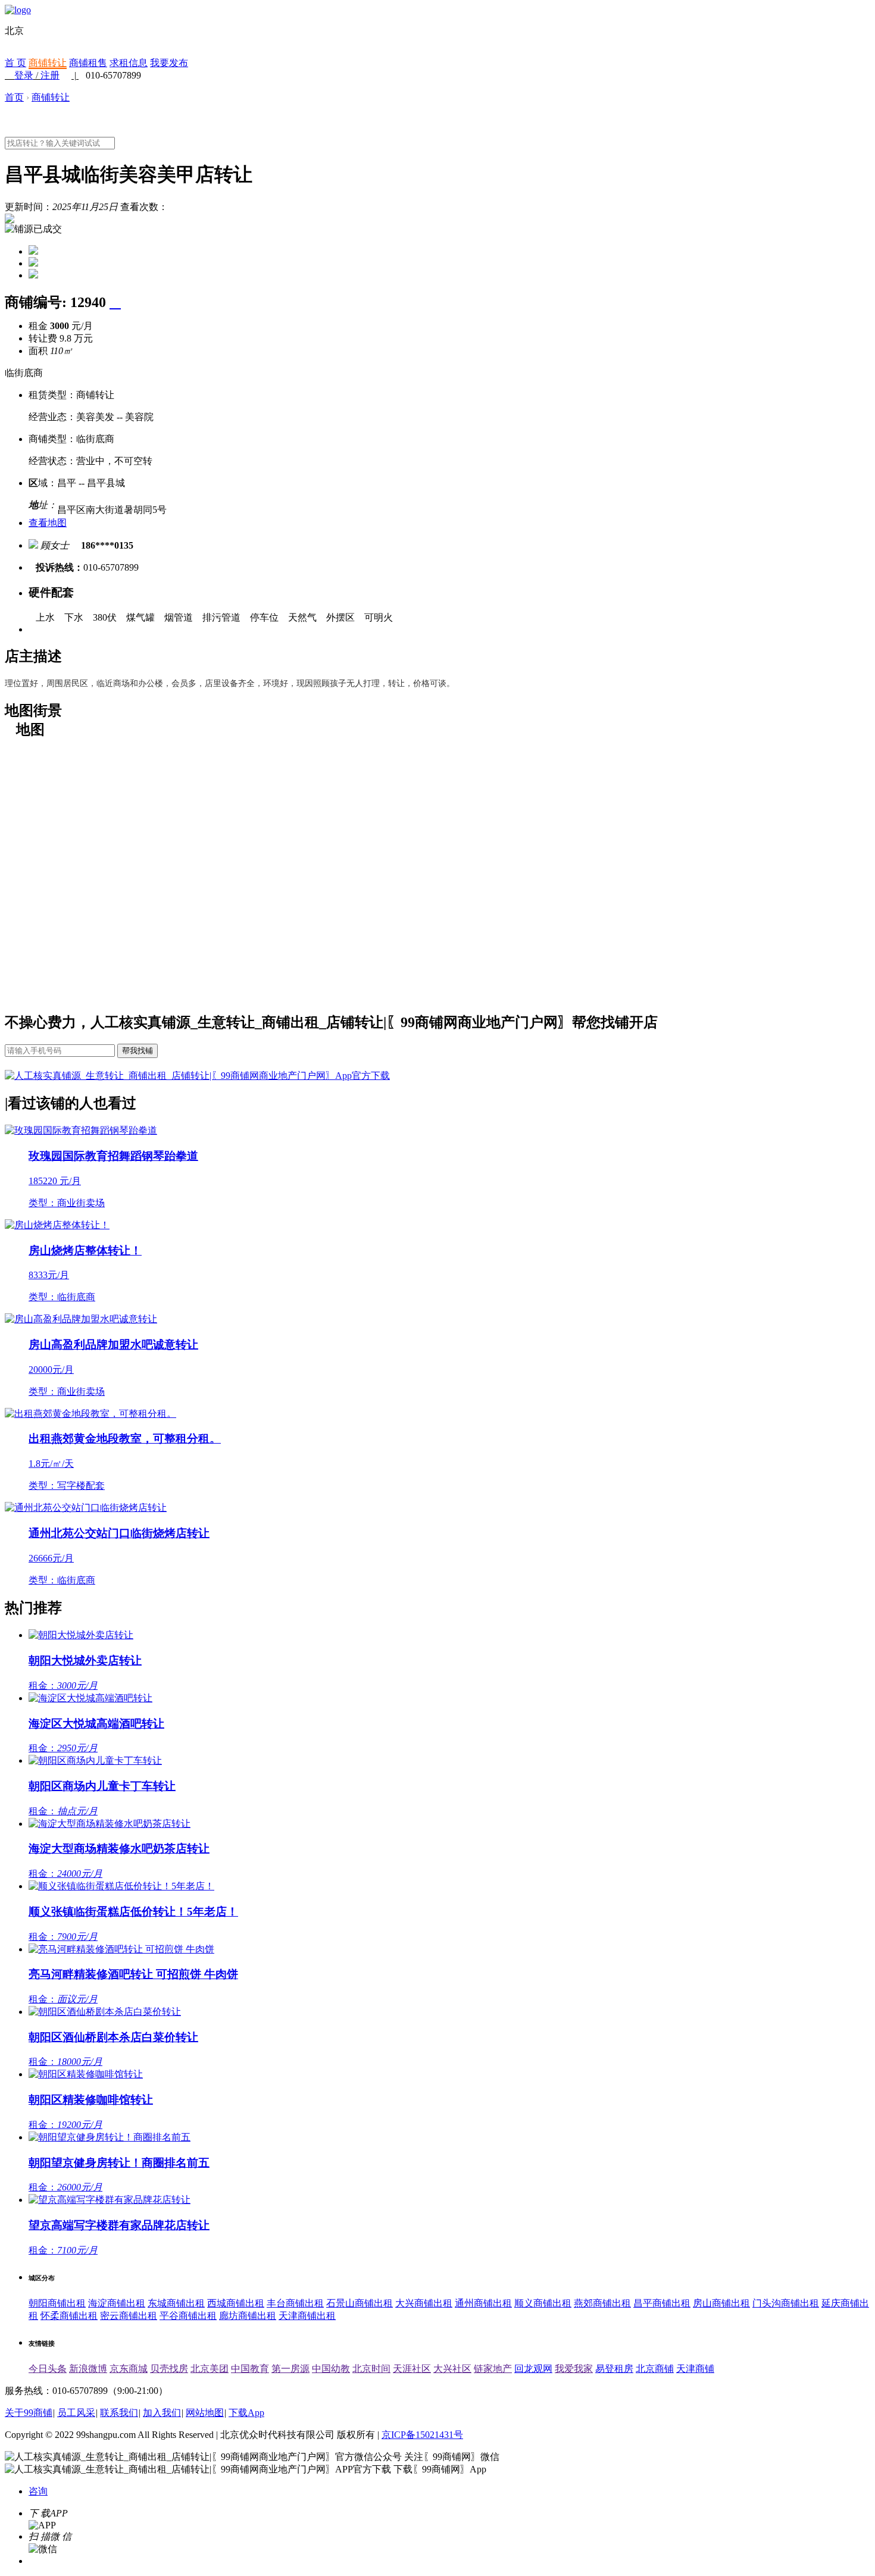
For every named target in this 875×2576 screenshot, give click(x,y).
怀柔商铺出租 (69, 2316)
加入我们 (162, 2413)
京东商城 (129, 2369)
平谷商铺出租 (188, 2316)
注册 (50, 75)
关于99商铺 (29, 2413)
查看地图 (48, 523)
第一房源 (290, 2369)
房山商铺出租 (721, 2303)
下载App (246, 2413)
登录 (24, 75)
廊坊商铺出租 (248, 2316)
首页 (14, 97)
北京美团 (210, 2369)
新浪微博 (88, 2369)
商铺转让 (48, 63)
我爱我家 (574, 2369)
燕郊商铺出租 (602, 2303)
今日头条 (48, 2369)
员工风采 (76, 2413)
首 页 (15, 63)
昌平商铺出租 (662, 2303)
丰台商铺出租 (295, 2303)
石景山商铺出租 (360, 2303)
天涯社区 (412, 2369)
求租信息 (129, 63)
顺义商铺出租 (543, 2303)
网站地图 (205, 2413)
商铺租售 (88, 63)
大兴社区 (452, 2369)
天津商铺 (695, 2369)
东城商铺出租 (176, 2303)
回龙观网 (533, 2369)
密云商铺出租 (129, 2316)
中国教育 (250, 2369)
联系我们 (119, 2413)
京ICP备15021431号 (422, 2435)
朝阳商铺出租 (57, 2303)
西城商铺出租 (236, 2303)
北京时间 (371, 2369)
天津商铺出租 (307, 2316)
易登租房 (614, 2369)
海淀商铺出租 (117, 2303)
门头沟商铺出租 (786, 2303)
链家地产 (493, 2369)
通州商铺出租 (483, 2303)
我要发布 (169, 63)
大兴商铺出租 (424, 2303)
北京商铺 (655, 2369)
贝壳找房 (169, 2369)
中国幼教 (331, 2369)
